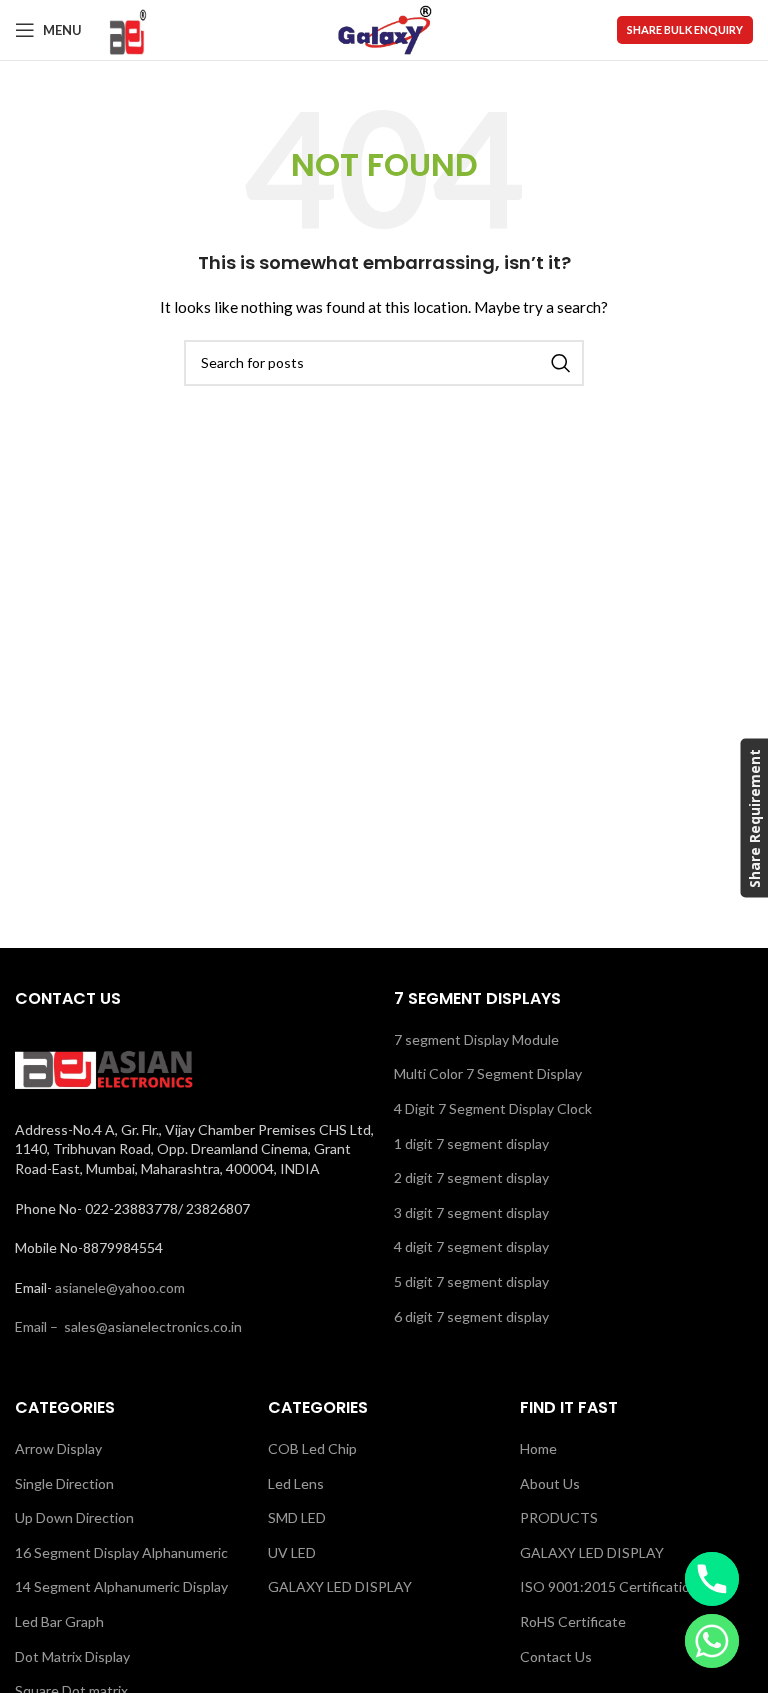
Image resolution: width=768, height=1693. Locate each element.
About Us (550, 1483)
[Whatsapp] (712, 1641)
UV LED (292, 1552)
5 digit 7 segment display (471, 1281)
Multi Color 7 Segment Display (488, 1073)
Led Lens (296, 1483)
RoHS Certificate (573, 1621)
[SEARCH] (561, 363)
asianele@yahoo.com (120, 1287)
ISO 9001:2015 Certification (609, 1586)
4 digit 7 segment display (471, 1246)
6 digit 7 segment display (471, 1316)
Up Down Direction (74, 1517)
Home (538, 1448)
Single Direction (64, 1483)
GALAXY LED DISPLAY (340, 1586)
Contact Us (556, 1656)
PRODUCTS (559, 1517)
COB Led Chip (312, 1448)
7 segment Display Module (476, 1039)
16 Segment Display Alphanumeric (121, 1552)
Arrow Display (58, 1448)
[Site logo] (127, 28)
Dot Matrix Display (72, 1656)
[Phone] (712, 1579)
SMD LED (297, 1517)
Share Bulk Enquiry (685, 29)
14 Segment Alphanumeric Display (121, 1586)
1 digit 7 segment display (471, 1143)
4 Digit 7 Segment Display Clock (493, 1108)
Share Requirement (753, 818)
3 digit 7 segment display (471, 1212)
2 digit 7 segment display (471, 1177)
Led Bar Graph (59, 1621)
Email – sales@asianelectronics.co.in (128, 1326)
